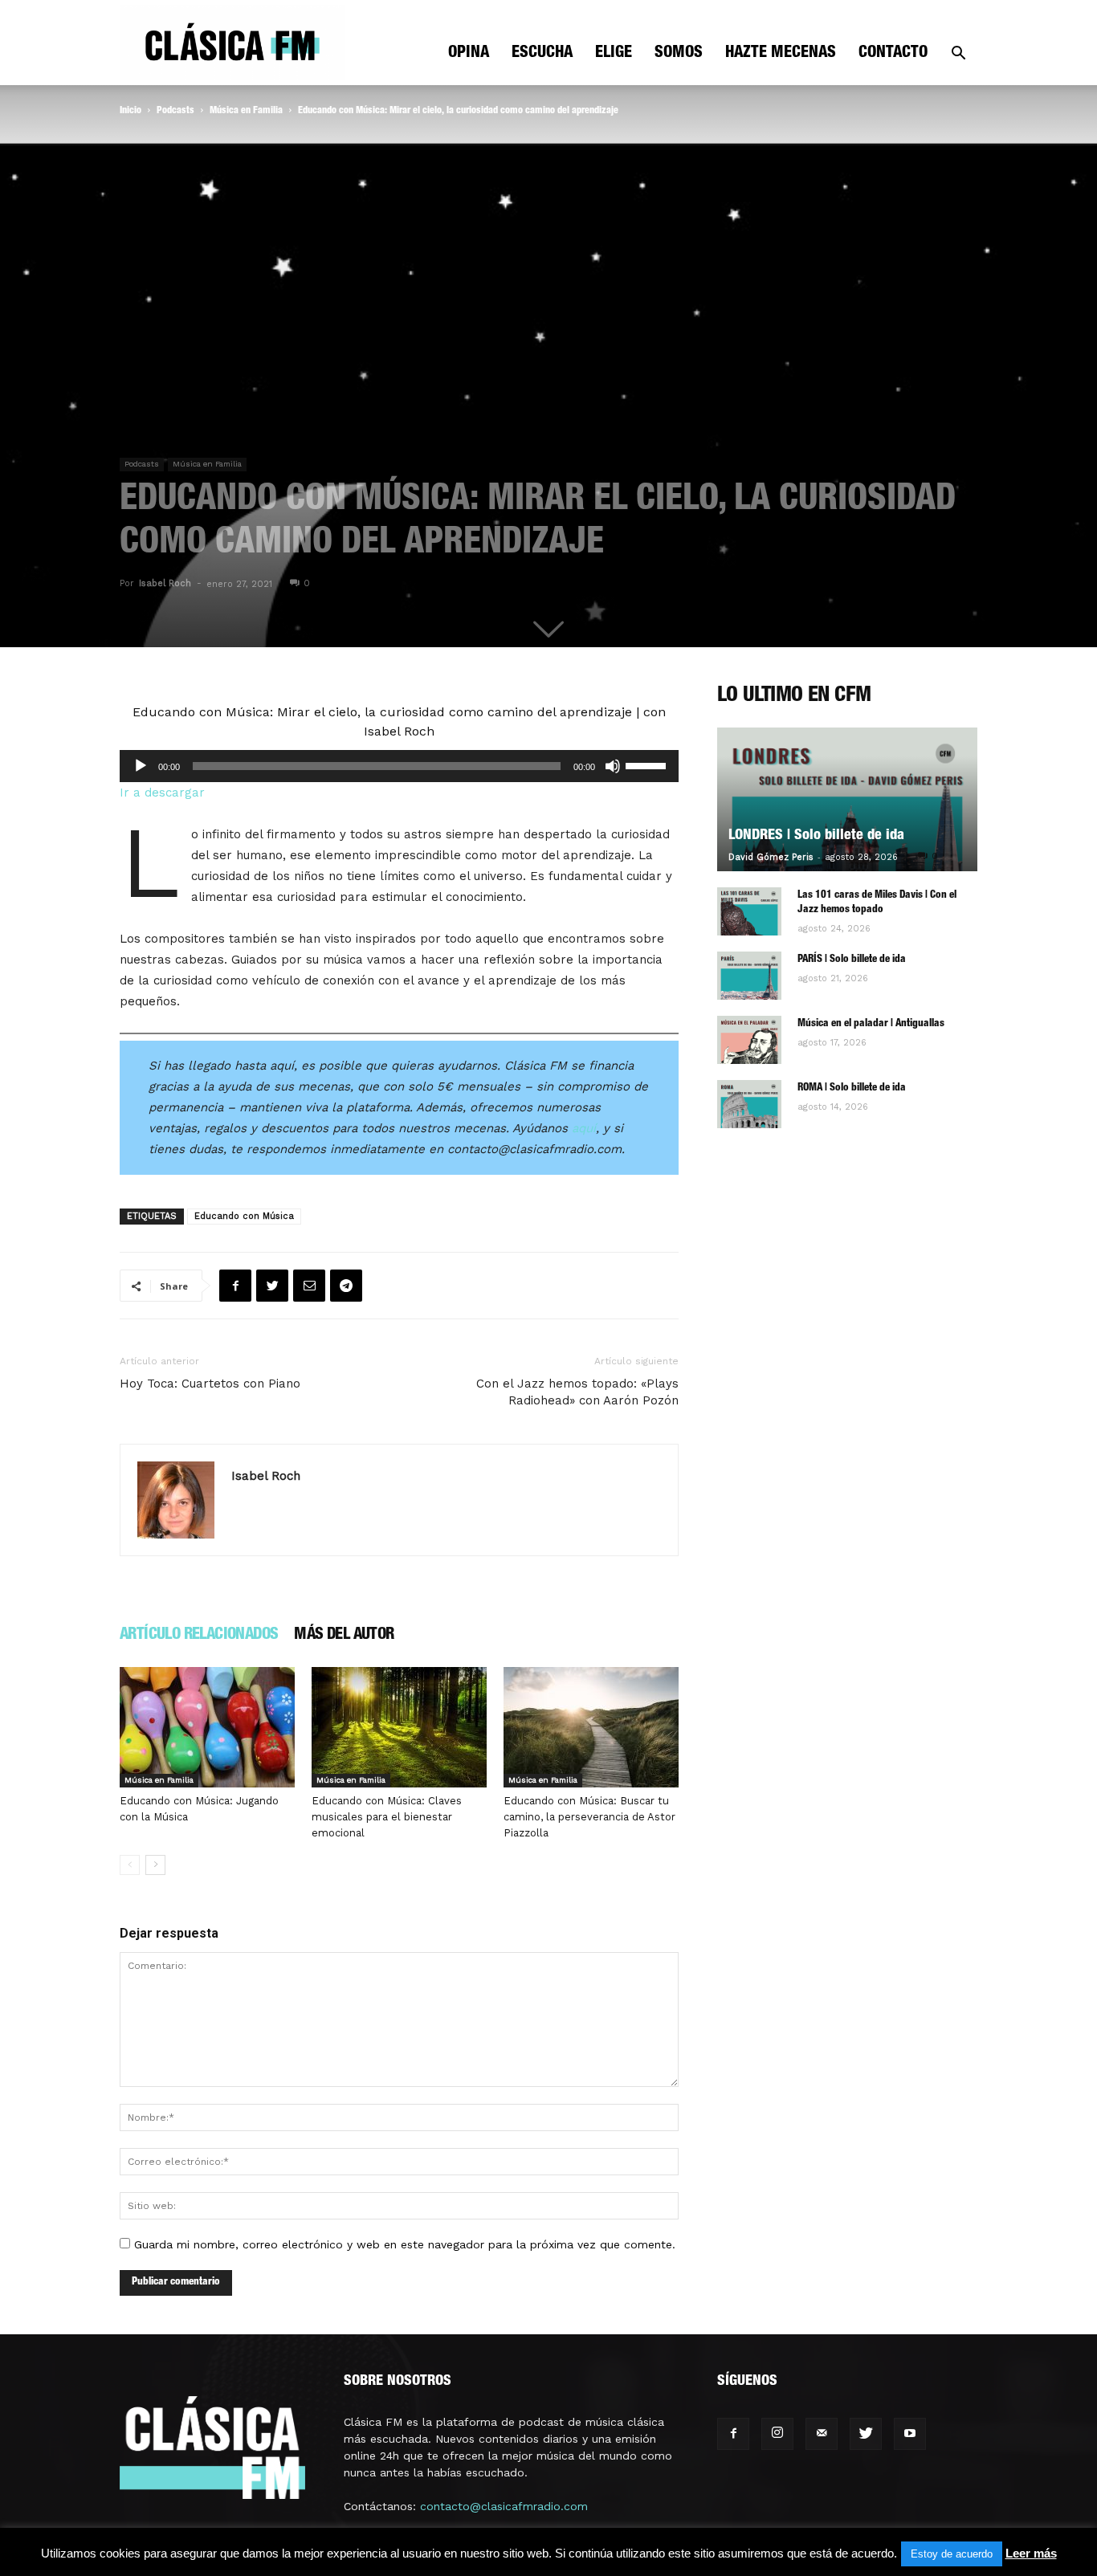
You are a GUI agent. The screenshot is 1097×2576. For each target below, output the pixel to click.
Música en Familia (246, 111)
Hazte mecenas (781, 54)
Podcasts (175, 111)
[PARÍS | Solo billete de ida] (749, 976)
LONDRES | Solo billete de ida (816, 836)
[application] (399, 766)
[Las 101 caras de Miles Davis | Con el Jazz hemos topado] (749, 911)
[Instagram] (777, 2434)
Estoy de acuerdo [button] (952, 2554)
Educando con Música (244, 1216)
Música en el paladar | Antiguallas (871, 1024)
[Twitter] (866, 2434)
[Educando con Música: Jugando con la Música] (207, 1727)
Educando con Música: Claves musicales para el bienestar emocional (387, 1817)
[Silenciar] (613, 766)
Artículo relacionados (199, 1636)
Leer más (1031, 2553)
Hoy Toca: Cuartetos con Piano (210, 1384)
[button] (958, 55)
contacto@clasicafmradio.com (504, 2506)
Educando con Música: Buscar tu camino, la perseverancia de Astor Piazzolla (589, 1817)
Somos (679, 54)
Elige (614, 54)
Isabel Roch (165, 583)
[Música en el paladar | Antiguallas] (749, 1040)
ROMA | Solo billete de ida (852, 1088)
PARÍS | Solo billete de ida (852, 960)
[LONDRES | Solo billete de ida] (847, 799)
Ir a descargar (162, 793)
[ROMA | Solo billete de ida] (749, 1104)
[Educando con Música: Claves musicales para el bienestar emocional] (399, 1727)
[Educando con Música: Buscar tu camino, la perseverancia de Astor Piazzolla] (591, 1727)
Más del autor (344, 1636)
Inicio (130, 111)
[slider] (648, 764)
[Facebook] (733, 2434)
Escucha (542, 54)
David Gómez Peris (771, 857)
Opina (469, 54)
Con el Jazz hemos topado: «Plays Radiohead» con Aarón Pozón (577, 1392)
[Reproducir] (141, 766)
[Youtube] (910, 2434)
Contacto (893, 54)
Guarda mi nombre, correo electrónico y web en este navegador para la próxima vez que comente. (405, 2244)
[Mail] (822, 2434)
